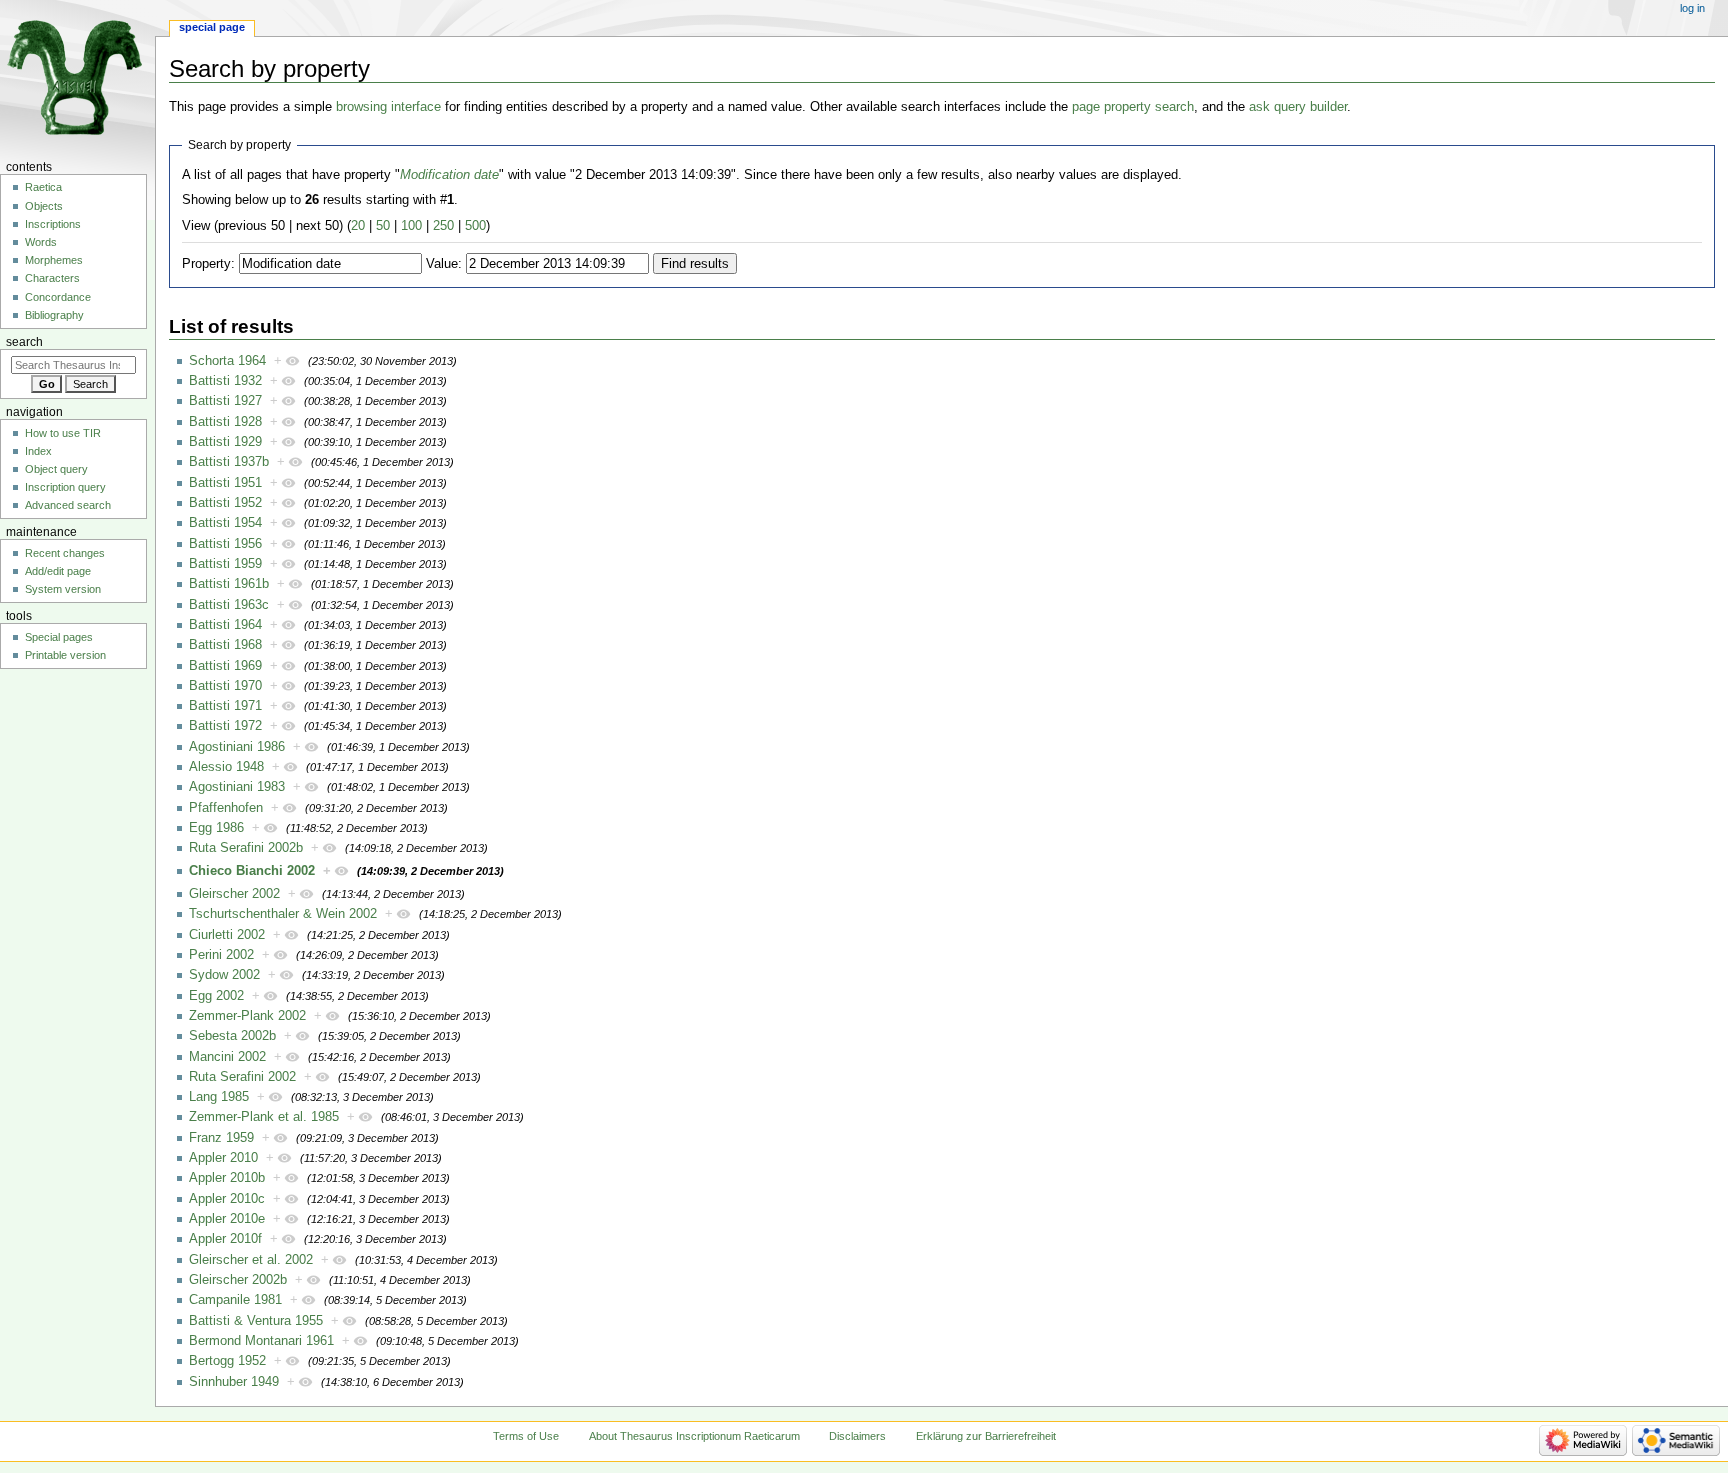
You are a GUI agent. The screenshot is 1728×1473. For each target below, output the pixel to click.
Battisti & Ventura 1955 (256, 1321)
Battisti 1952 (225, 503)
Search (24, 342)
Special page (212, 27)
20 (358, 226)
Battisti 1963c (229, 605)
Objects (44, 206)
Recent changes (65, 553)
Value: (444, 264)
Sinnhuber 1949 (234, 1382)
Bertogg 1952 (227, 1361)
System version (63, 589)
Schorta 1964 (227, 361)
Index (38, 451)
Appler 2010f (225, 1239)
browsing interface (388, 107)
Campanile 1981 (235, 1300)
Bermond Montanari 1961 (261, 1341)
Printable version (65, 655)
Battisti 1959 (225, 564)
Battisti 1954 (225, 523)
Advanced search (68, 505)
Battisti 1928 (225, 422)
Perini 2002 (221, 955)
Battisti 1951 (225, 483)
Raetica (43, 187)
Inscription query (65, 487)
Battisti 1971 (225, 706)
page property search (1133, 107)
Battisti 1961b (229, 584)
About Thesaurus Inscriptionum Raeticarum (694, 1436)
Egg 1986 (216, 828)
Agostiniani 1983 (237, 787)
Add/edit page (58, 571)
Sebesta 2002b (232, 1036)
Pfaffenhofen (226, 808)
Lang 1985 (219, 1097)
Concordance (58, 297)
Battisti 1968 (225, 645)
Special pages (59, 637)
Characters (52, 278)
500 (475, 226)
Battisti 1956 (225, 544)
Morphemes (54, 260)
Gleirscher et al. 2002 (251, 1260)
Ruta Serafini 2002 (242, 1077)
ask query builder (1298, 107)
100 (411, 226)
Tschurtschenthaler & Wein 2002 (283, 914)
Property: (208, 264)
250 (443, 226)
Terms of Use (526, 1436)
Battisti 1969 (225, 666)
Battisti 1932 (225, 381)
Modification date (449, 175)
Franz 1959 (221, 1138)
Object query (56, 469)
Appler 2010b (227, 1178)
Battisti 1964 (225, 625)
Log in (1692, 8)
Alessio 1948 (226, 767)
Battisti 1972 (225, 726)
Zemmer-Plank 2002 (247, 1016)
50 (383, 226)
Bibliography (54, 315)
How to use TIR (63, 433)
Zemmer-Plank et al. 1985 (264, 1117)
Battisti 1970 (225, 686)
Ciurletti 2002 (227, 935)
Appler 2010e (227, 1219)
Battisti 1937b (229, 462)
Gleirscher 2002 (234, 894)
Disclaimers (857, 1436)
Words (41, 242)
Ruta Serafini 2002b (246, 848)
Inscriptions (53, 224)
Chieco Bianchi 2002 (252, 871)
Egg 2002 (216, 996)
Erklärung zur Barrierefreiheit (986, 1436)
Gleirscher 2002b (238, 1280)
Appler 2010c (227, 1199)
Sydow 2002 (224, 975)
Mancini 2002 (227, 1057)
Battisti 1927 (225, 401)
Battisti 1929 (225, 442)
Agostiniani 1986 (237, 747)
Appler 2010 (223, 1158)
